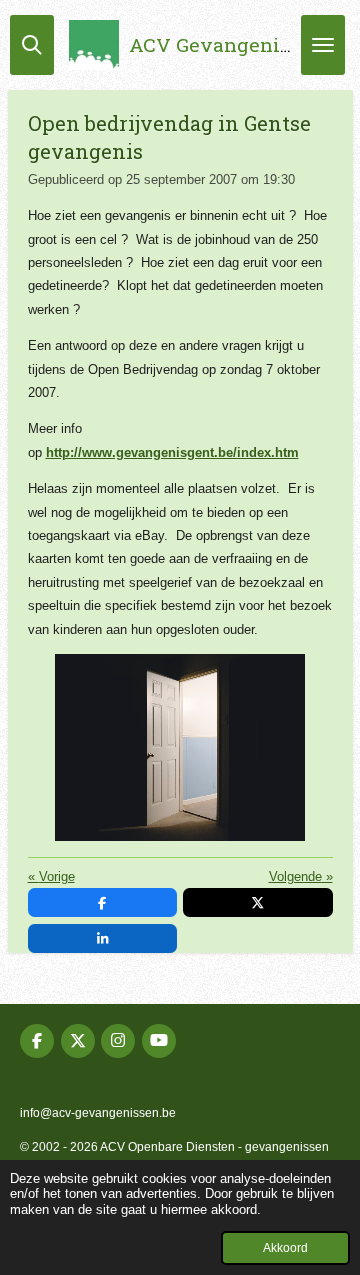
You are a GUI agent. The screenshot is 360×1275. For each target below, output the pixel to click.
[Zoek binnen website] (32, 45)
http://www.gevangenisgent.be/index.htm (172, 452)
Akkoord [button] (285, 1247)
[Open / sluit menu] (323, 45)
